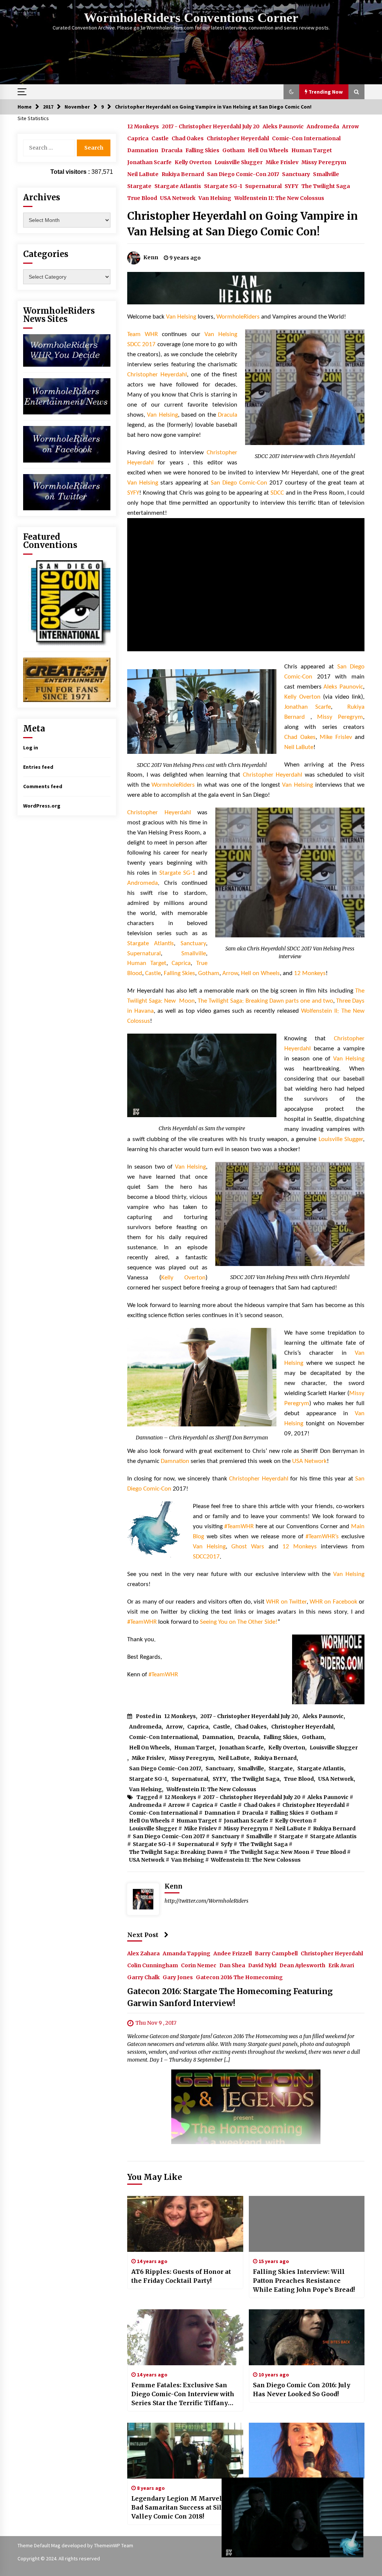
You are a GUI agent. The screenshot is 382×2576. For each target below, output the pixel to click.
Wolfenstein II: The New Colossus (279, 198)
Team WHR (143, 334)
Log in (31, 748)
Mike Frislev (282, 162)
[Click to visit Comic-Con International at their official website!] (67, 602)
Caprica (138, 138)
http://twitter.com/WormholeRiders (206, 1901)
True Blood (142, 198)
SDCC (277, 493)
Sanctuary (296, 174)
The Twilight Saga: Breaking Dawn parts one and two (265, 1001)
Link (266, 2484)
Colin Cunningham (153, 1965)
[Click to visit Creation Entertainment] (67, 679)
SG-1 (189, 873)
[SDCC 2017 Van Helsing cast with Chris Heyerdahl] (202, 712)
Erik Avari (341, 1965)
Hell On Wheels (268, 150)
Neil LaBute (143, 174)
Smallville (326, 174)
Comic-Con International (306, 138)
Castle (160, 138)
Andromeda (323, 126)
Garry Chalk (143, 1977)
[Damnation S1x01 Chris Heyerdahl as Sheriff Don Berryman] (202, 1377)
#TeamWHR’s (322, 1537)
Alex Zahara (143, 1953)
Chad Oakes (188, 138)
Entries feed (38, 767)
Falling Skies (202, 150)
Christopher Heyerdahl (238, 138)
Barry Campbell (276, 1953)
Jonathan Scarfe (149, 162)
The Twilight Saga (326, 186)
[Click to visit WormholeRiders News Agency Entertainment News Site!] (67, 396)
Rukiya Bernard (183, 174)
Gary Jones (178, 1977)
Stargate (139, 186)
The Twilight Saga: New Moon (269, 1852)
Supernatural (263, 186)
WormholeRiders (238, 317)
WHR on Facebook (334, 1602)
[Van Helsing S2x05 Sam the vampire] (202, 1075)
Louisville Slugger (239, 162)
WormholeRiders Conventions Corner (191, 18)
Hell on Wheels (260, 973)
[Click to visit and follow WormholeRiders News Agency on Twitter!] (67, 492)
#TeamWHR (239, 1527)
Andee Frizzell (233, 1953)
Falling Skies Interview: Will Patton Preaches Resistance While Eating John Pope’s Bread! (304, 2281)
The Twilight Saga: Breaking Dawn (176, 1852)
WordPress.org (42, 806)
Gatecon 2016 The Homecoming (239, 1977)
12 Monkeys (143, 126)
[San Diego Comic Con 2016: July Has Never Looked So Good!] (307, 2337)
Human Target (312, 150)
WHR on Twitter (286, 1602)
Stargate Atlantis (178, 186)
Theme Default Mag (39, 2545)
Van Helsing (215, 198)
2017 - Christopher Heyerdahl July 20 (211, 126)
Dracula (172, 150)
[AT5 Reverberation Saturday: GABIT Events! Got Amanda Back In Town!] (307, 2451)
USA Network (178, 198)
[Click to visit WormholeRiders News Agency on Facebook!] (67, 444)
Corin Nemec (199, 1965)
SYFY (292, 186)
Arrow (350, 126)
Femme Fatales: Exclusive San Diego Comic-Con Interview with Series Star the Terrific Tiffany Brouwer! (183, 2394)
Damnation (143, 150)
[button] (291, 92)
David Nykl (262, 1965)
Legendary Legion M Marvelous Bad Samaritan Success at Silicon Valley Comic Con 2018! (183, 2507)
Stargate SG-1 (223, 186)
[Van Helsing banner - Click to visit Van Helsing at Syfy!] (246, 288)
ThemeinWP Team (114, 2545)
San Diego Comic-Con (239, 483)
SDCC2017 (206, 1557)
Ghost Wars (248, 1547)
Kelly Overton (193, 162)
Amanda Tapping (187, 1953)
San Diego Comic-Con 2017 (243, 174)
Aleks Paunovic (283, 126)
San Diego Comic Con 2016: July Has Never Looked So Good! (302, 2389)
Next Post (143, 1935)
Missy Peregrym (324, 162)
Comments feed (43, 786)
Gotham (234, 150)
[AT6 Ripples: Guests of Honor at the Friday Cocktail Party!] (185, 2224)
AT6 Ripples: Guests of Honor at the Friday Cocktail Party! (181, 2276)
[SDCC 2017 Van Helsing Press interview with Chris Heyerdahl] (305, 387)
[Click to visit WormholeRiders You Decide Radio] (67, 350)
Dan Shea (232, 1965)
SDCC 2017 (141, 344)
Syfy (227, 1844)
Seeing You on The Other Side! (239, 1622)
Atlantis (164, 944)
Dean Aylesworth (302, 1965)
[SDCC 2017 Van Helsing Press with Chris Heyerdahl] (290, 1214)
